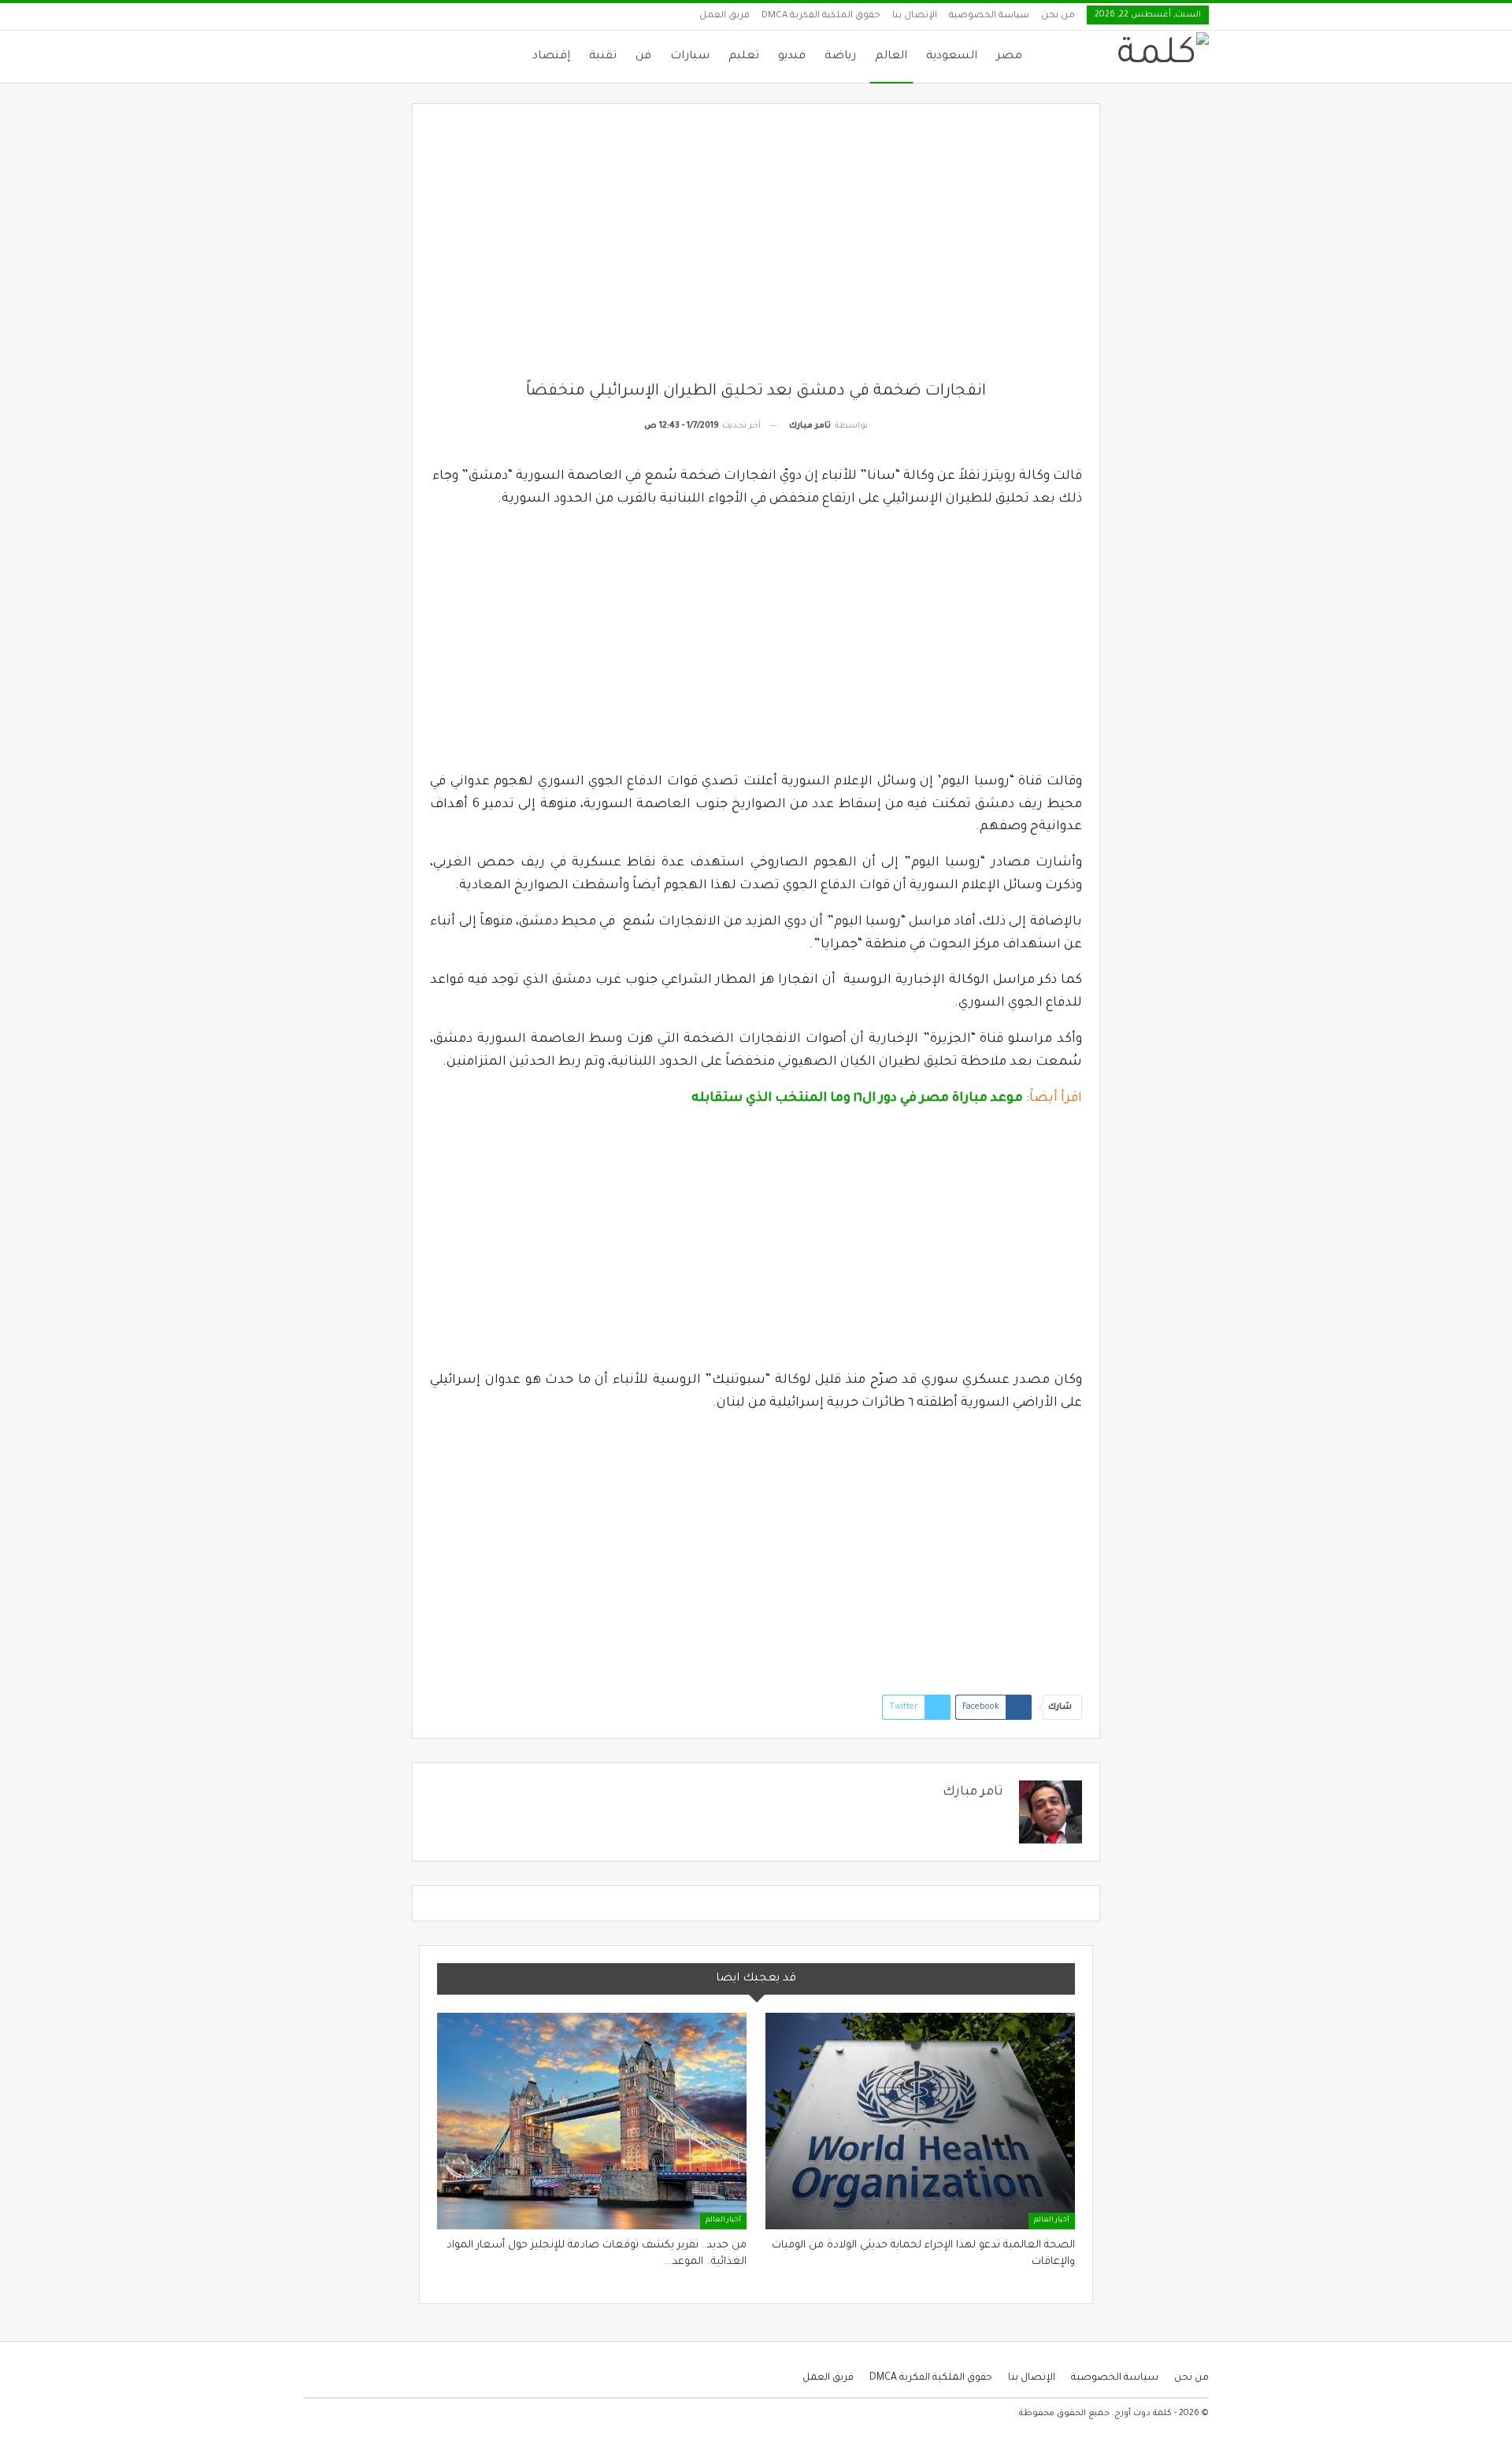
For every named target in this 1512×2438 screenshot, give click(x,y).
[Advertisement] (756, 251)
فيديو (792, 57)
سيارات (690, 57)
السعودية (952, 57)
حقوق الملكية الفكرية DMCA (821, 16)
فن (643, 57)
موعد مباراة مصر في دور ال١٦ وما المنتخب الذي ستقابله (857, 1099)
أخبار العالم (1052, 2221)
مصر (1009, 57)
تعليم (744, 57)
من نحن (1058, 16)
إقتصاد (551, 57)
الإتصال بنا (915, 16)
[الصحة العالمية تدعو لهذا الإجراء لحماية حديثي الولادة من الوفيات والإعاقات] (920, 2121)
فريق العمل (724, 16)
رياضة (840, 57)
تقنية (603, 57)
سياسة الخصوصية (989, 16)
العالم (891, 57)
